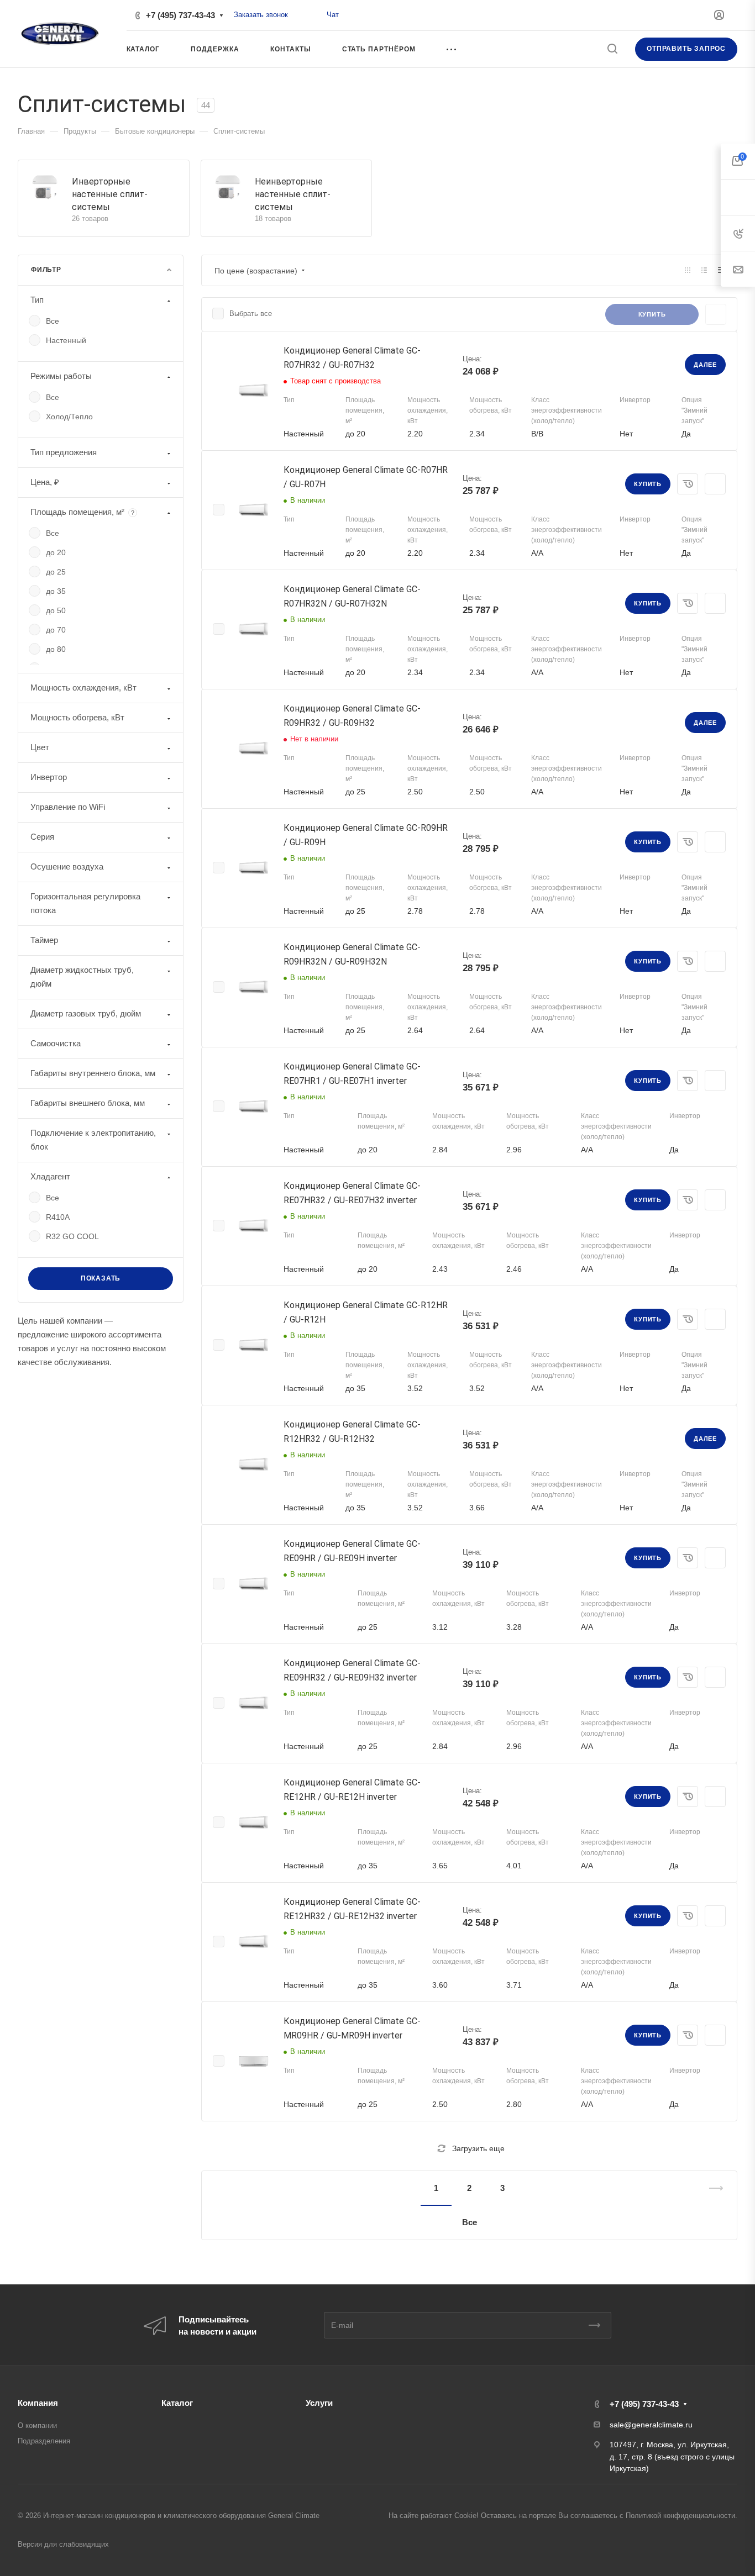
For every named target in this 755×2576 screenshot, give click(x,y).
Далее (705, 365)
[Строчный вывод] (704, 270)
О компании (37, 2425)
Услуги (319, 2403)
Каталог (177, 2403)
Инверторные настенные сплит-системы (110, 194)
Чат (333, 15)
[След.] (711, 2205)
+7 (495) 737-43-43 (180, 15)
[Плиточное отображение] (688, 270)
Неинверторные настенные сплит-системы (293, 194)
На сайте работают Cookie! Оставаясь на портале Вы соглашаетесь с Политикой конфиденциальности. (563, 2516)
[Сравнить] (715, 484)
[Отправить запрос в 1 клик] (688, 484)
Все (470, 2222)
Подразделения (44, 2441)
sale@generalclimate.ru (651, 2425)
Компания (38, 2403)
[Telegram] (315, 15)
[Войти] (719, 15)
